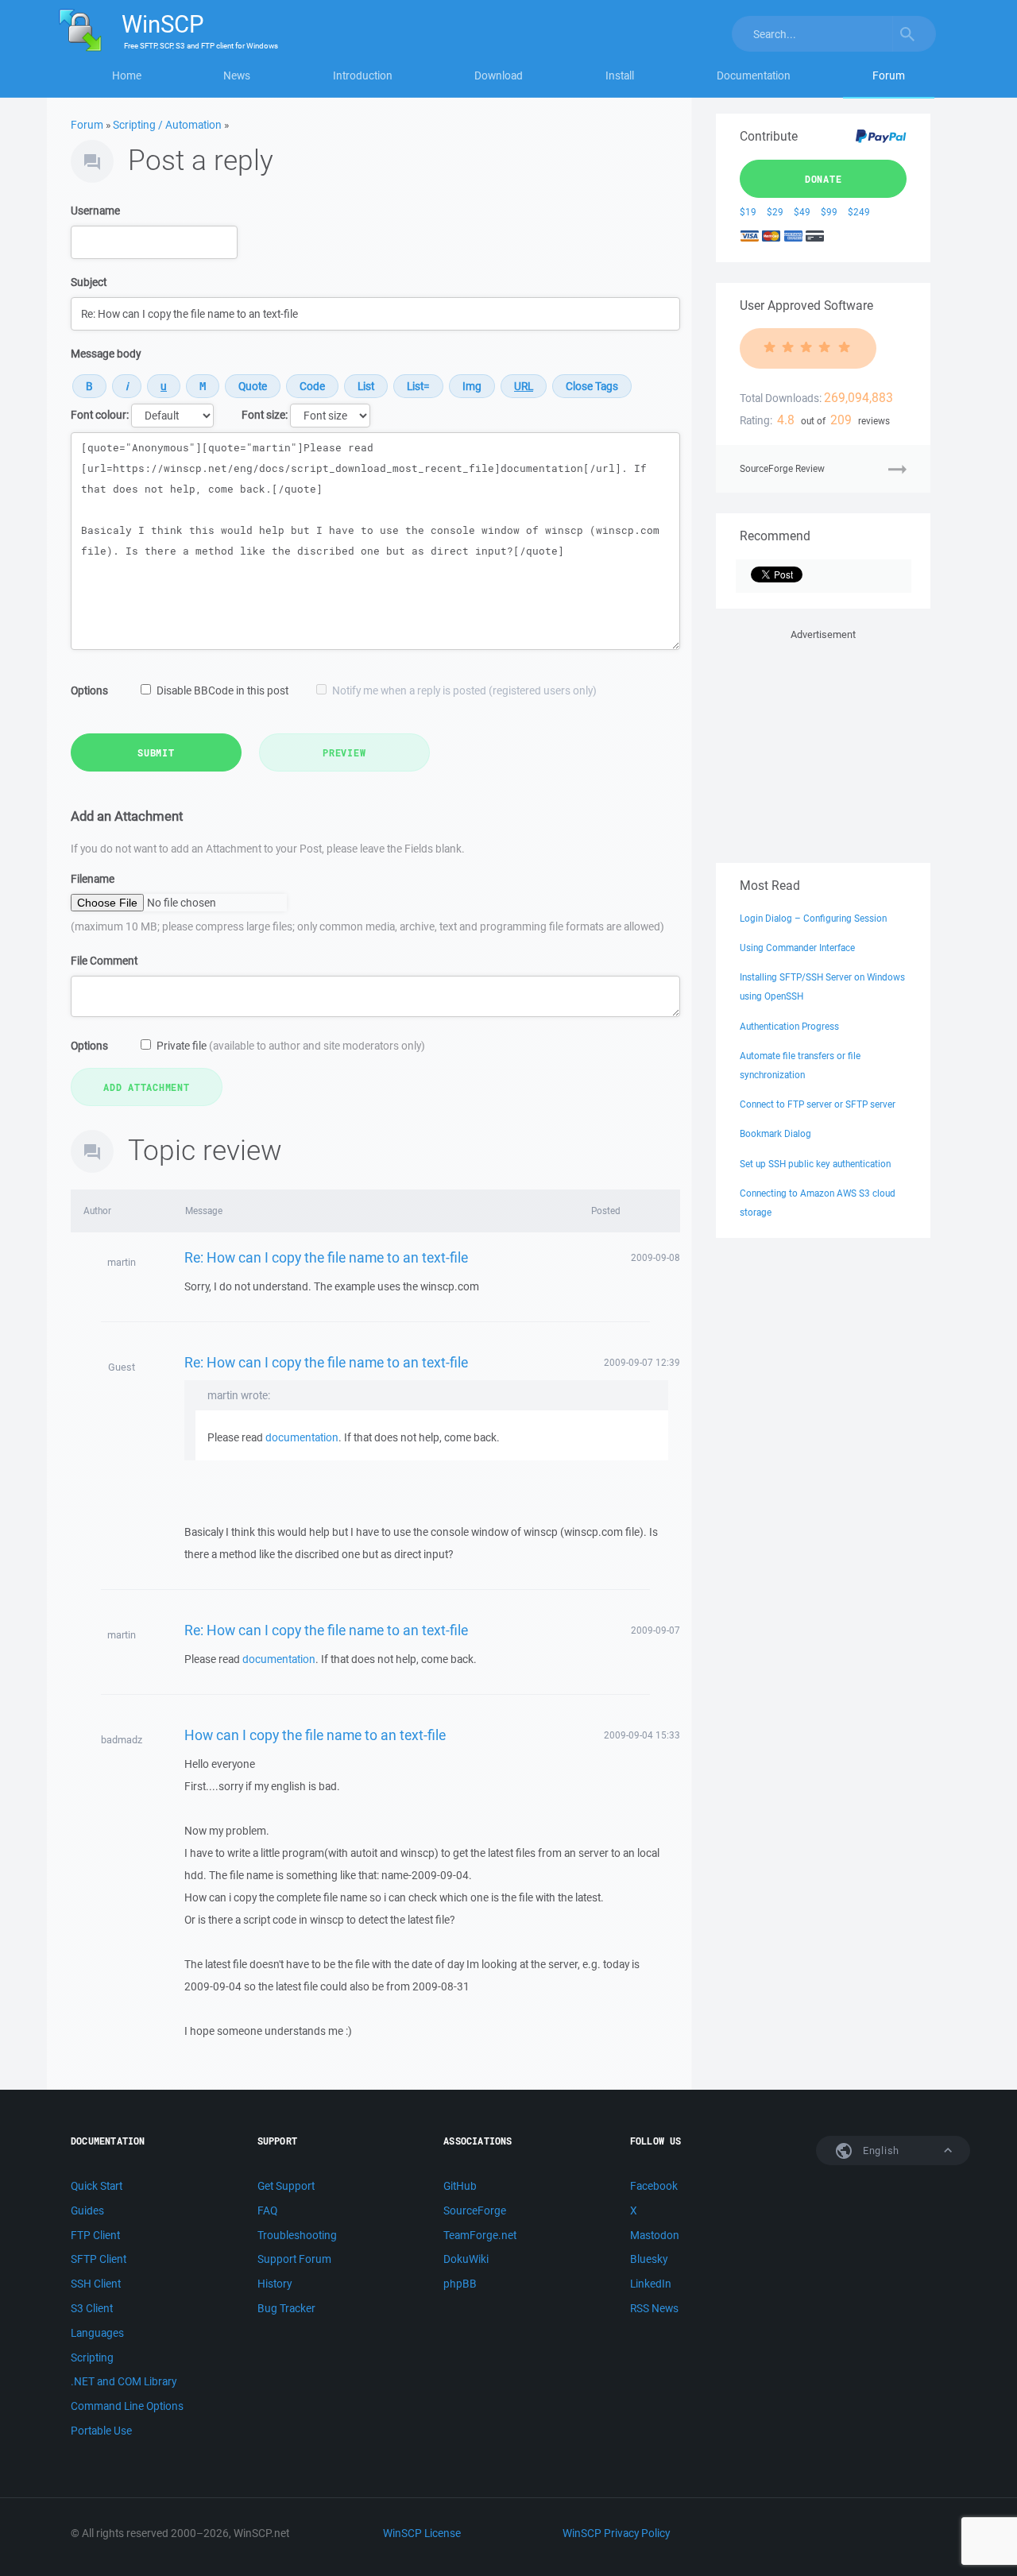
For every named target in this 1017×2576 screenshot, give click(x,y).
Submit (156, 752)
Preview (344, 752)
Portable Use (101, 2431)
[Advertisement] (823, 743)
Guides (87, 2210)
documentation (302, 1437)
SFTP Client (99, 2259)
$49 (802, 212)
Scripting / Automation (167, 125)
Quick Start (97, 2186)
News (237, 75)
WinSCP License (422, 2533)
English (880, 2151)
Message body (106, 354)
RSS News (654, 2308)
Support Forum (294, 2259)
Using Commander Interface (797, 948)
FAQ (267, 2210)
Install (620, 75)
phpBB (460, 2284)
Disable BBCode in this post (222, 690)
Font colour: (100, 415)
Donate (824, 179)
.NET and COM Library (124, 2381)
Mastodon (655, 2235)
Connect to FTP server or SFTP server (818, 1104)
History (275, 2284)
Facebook (654, 2186)
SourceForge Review (782, 468)
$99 (829, 212)
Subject (89, 282)
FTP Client (95, 2235)
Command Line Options (127, 2406)
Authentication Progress (789, 1026)
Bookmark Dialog (775, 1133)
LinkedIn (651, 2284)
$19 (748, 212)
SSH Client (96, 2284)
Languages (97, 2333)
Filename (93, 879)
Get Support (286, 2186)
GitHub (460, 2186)
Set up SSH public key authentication (815, 1164)
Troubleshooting (297, 2235)
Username (95, 211)
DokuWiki (466, 2259)
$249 (859, 212)
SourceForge (475, 2210)
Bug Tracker (286, 2308)
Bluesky (649, 2259)
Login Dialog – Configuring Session (813, 918)
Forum (889, 75)
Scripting (92, 2357)
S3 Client (92, 2308)
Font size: (265, 415)
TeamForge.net (480, 2235)
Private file (291, 1046)
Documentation (754, 75)
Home (127, 75)
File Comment (104, 961)
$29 (775, 212)
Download (499, 75)
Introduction (363, 75)
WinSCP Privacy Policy (616, 2533)
